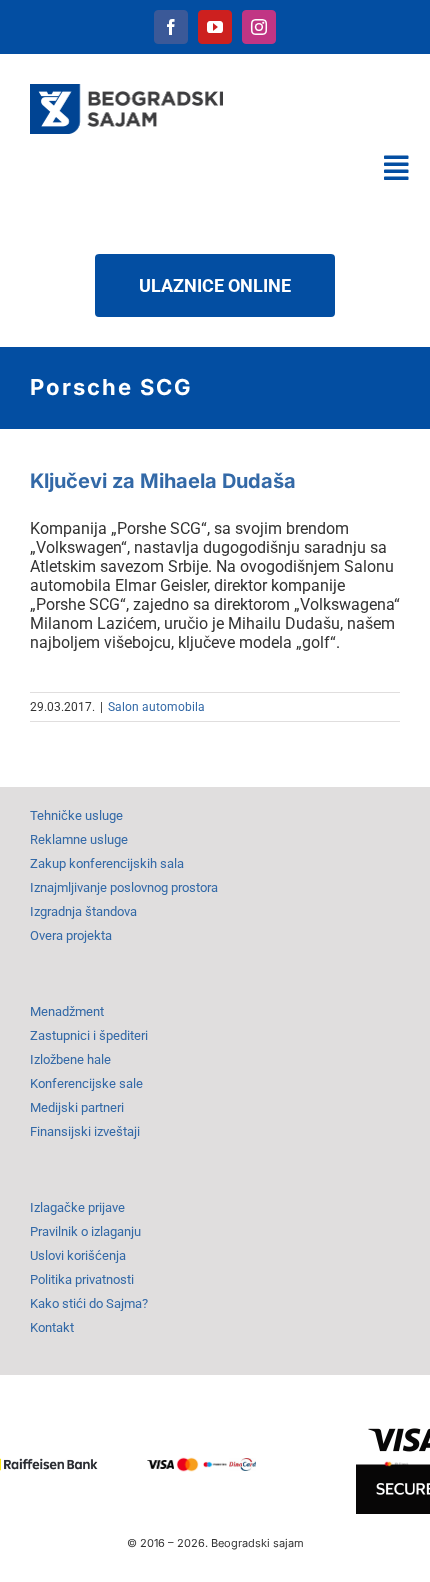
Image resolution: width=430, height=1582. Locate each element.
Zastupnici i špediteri (89, 1035)
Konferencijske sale (86, 1083)
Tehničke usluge (76, 815)
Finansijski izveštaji (85, 1131)
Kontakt (52, 1327)
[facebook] (171, 27)
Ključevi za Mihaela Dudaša (163, 481)
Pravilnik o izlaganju (85, 1231)
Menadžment (67, 1011)
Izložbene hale (70, 1059)
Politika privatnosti (82, 1279)
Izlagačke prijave (77, 1207)
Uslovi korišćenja (78, 1255)
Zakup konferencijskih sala (107, 863)
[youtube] (215, 27)
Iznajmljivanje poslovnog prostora (124, 887)
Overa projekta (71, 935)
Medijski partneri (77, 1107)
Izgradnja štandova (83, 911)
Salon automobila (156, 707)
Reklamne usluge (79, 839)
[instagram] (259, 27)
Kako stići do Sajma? (89, 1303)
